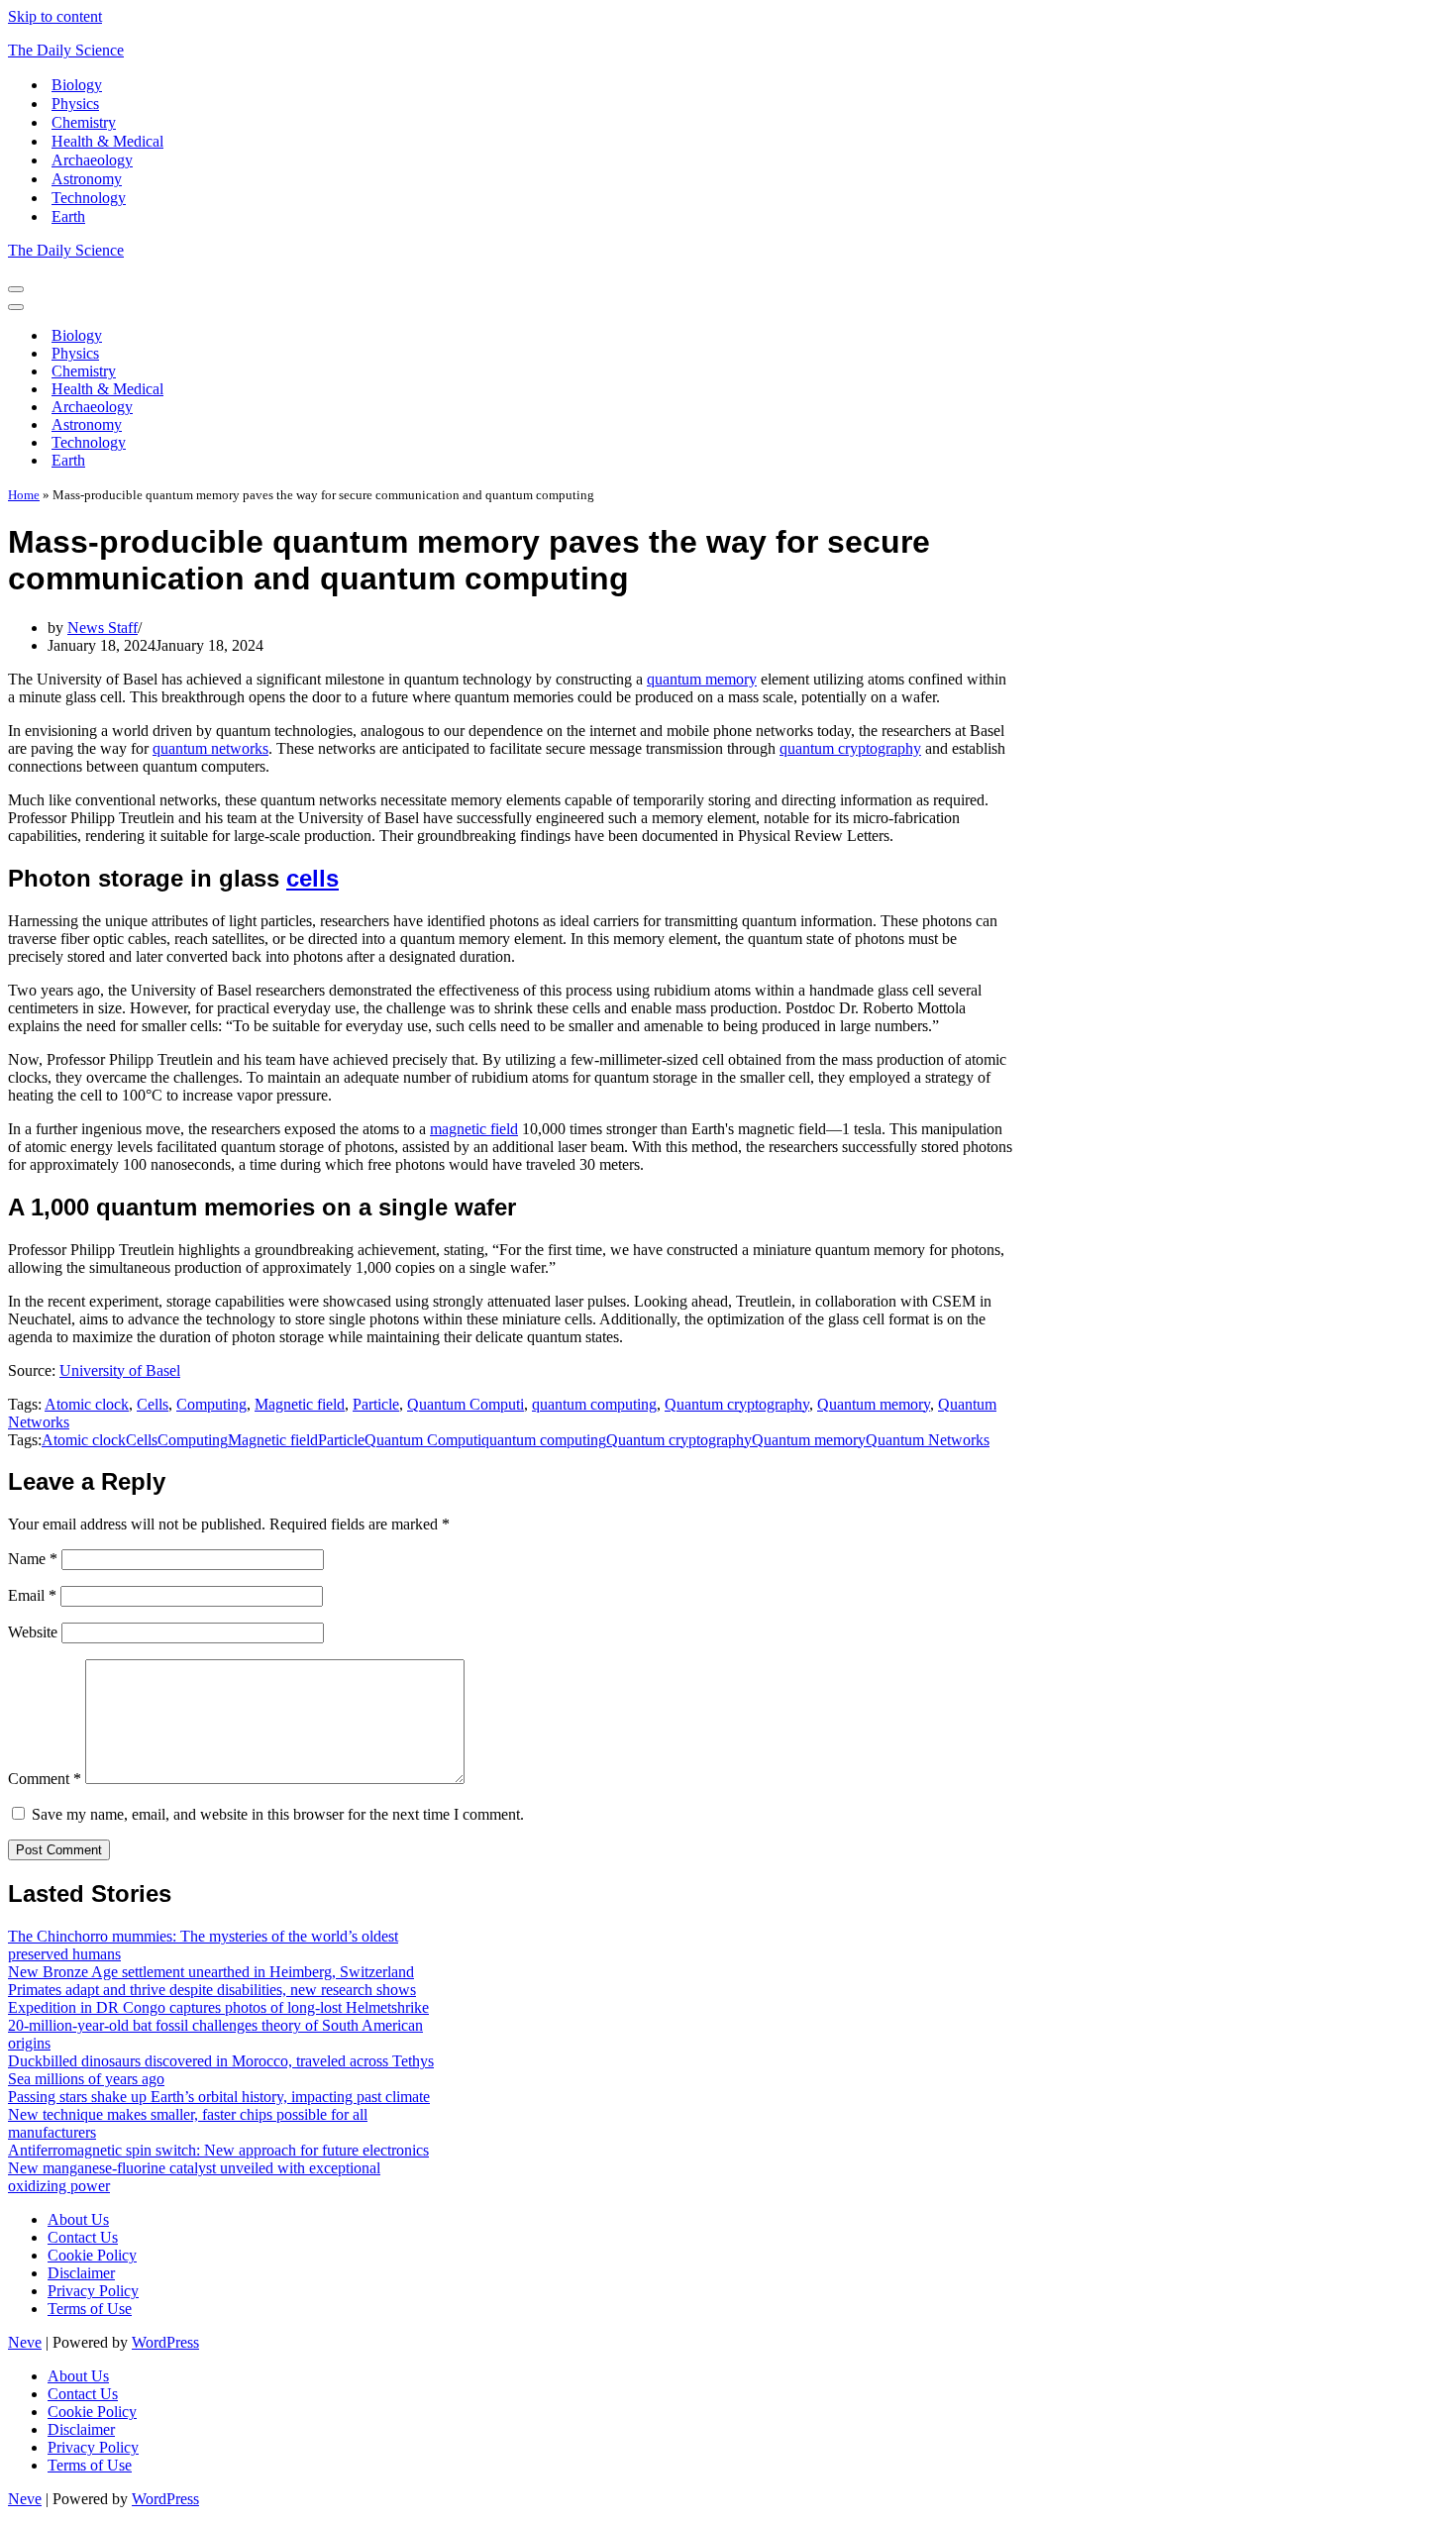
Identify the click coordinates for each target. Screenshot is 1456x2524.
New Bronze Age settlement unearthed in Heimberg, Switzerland (211, 1972)
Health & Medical (107, 141)
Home (24, 495)
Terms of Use (90, 2309)
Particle (376, 1404)
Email (32, 1595)
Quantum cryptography (737, 1404)
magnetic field (474, 1129)
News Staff (103, 628)
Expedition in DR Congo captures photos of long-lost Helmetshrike (218, 2007)
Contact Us (83, 2237)
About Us (78, 2219)
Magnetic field (300, 1404)
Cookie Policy (92, 2255)
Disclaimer (81, 2273)
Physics (75, 104)
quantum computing (594, 1404)
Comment (45, 1779)
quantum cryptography (850, 748)
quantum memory (702, 679)
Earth (68, 216)
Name (33, 1559)
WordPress (165, 2342)
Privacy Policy (93, 2291)
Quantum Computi (466, 1404)
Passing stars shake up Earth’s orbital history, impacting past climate (219, 2097)
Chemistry (84, 122)
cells (312, 878)
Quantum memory (874, 1404)
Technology (89, 198)
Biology (77, 85)
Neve (25, 2342)
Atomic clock (87, 1404)
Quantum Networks (928, 1440)
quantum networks (210, 748)
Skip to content (55, 16)
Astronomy (87, 179)
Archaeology (92, 160)
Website (33, 1632)
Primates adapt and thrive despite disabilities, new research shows (212, 1990)
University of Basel (120, 1370)
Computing (211, 1404)
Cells (153, 1404)
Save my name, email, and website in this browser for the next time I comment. (278, 1814)
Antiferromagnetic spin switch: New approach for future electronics (218, 2150)
